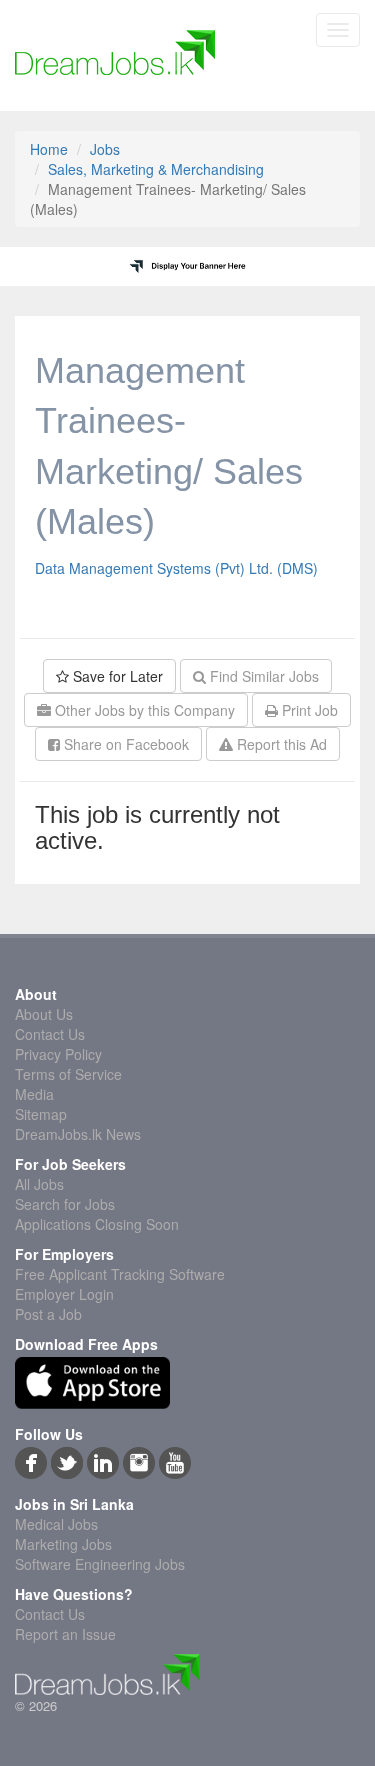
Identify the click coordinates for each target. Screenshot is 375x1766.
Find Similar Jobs (262, 676)
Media (34, 1094)
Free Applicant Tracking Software (120, 1274)
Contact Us (50, 1034)
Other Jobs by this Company (143, 710)
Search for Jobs (65, 1204)
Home (49, 149)
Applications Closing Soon (97, 1224)
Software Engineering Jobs (100, 1564)
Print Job (308, 710)
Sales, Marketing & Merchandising (156, 169)
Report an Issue (65, 1634)
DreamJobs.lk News (78, 1134)
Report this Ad (280, 744)
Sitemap (41, 1114)
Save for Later (116, 676)
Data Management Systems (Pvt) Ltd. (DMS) (176, 568)
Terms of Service (68, 1074)
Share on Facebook (124, 744)
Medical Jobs (56, 1524)
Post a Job (48, 1314)
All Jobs (39, 1184)
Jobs (105, 149)
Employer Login (64, 1294)
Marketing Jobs (63, 1544)
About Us (44, 1014)
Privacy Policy (58, 1054)
